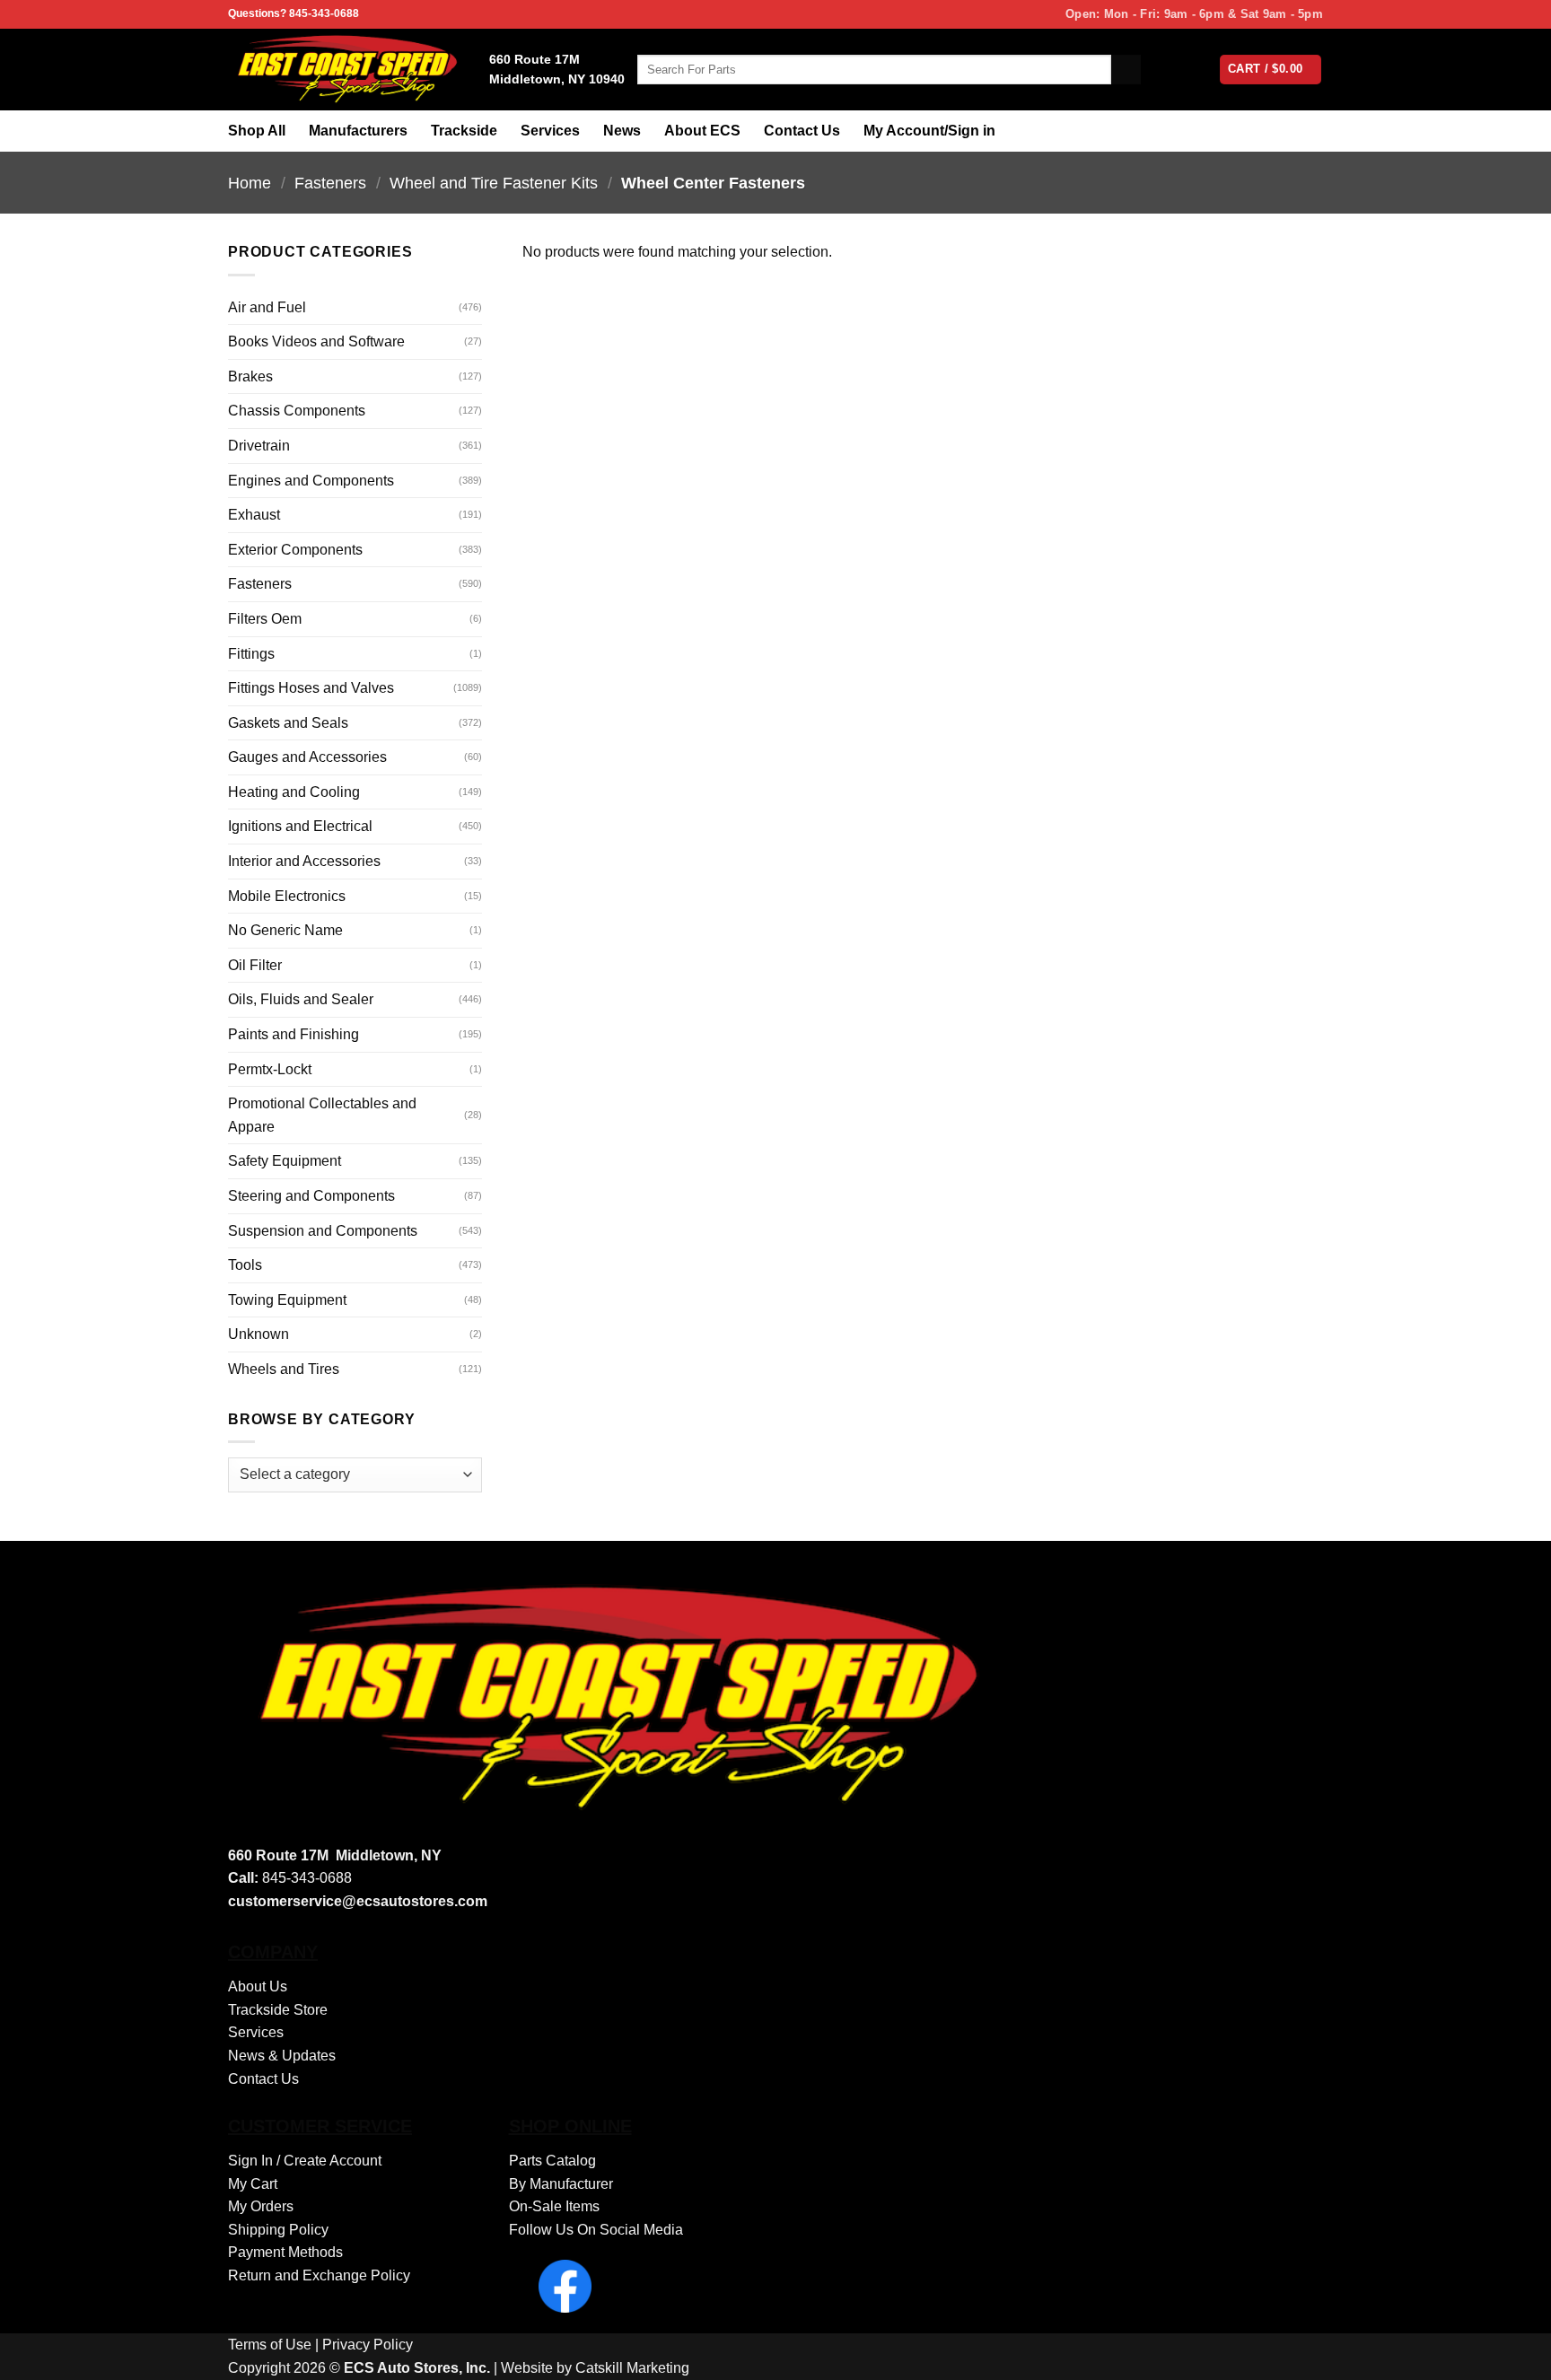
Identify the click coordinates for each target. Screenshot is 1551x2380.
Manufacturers (358, 131)
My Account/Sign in (929, 131)
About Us (258, 1986)
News (622, 131)
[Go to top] (1514, 2355)
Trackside (464, 131)
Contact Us (802, 131)
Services (550, 131)
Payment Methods (285, 2252)
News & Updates (282, 2056)
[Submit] (1126, 70)
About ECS (702, 131)
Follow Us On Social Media (596, 2230)
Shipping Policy (278, 2230)
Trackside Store (278, 2010)
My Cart (253, 2184)
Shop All (257, 131)
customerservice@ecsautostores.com (358, 1901)
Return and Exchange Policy (319, 2275)
